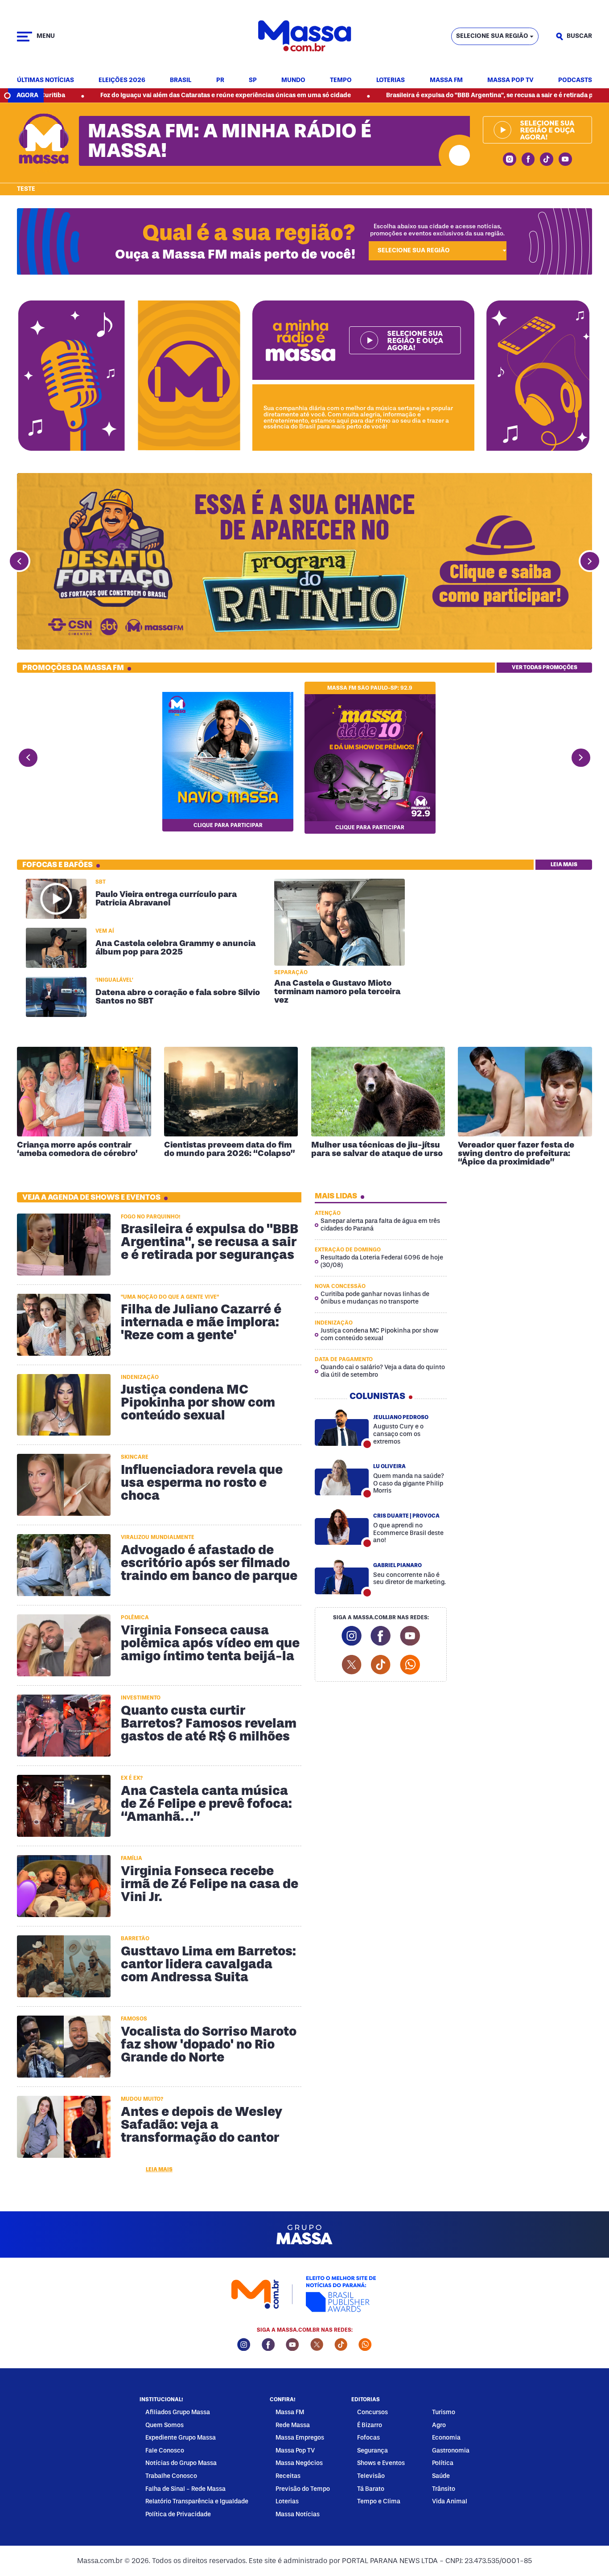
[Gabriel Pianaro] (342, 1576)
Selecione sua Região (492, 36)
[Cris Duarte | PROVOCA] (342, 1527)
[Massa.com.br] (304, 36)
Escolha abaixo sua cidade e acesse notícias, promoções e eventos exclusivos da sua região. (437, 230)
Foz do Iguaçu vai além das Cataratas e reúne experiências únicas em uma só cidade (134, 95)
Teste (26, 189)
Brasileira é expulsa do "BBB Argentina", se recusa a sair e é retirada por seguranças (420, 95)
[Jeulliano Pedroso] (342, 1428)
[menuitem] (45, 80)
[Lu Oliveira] (342, 1477)
